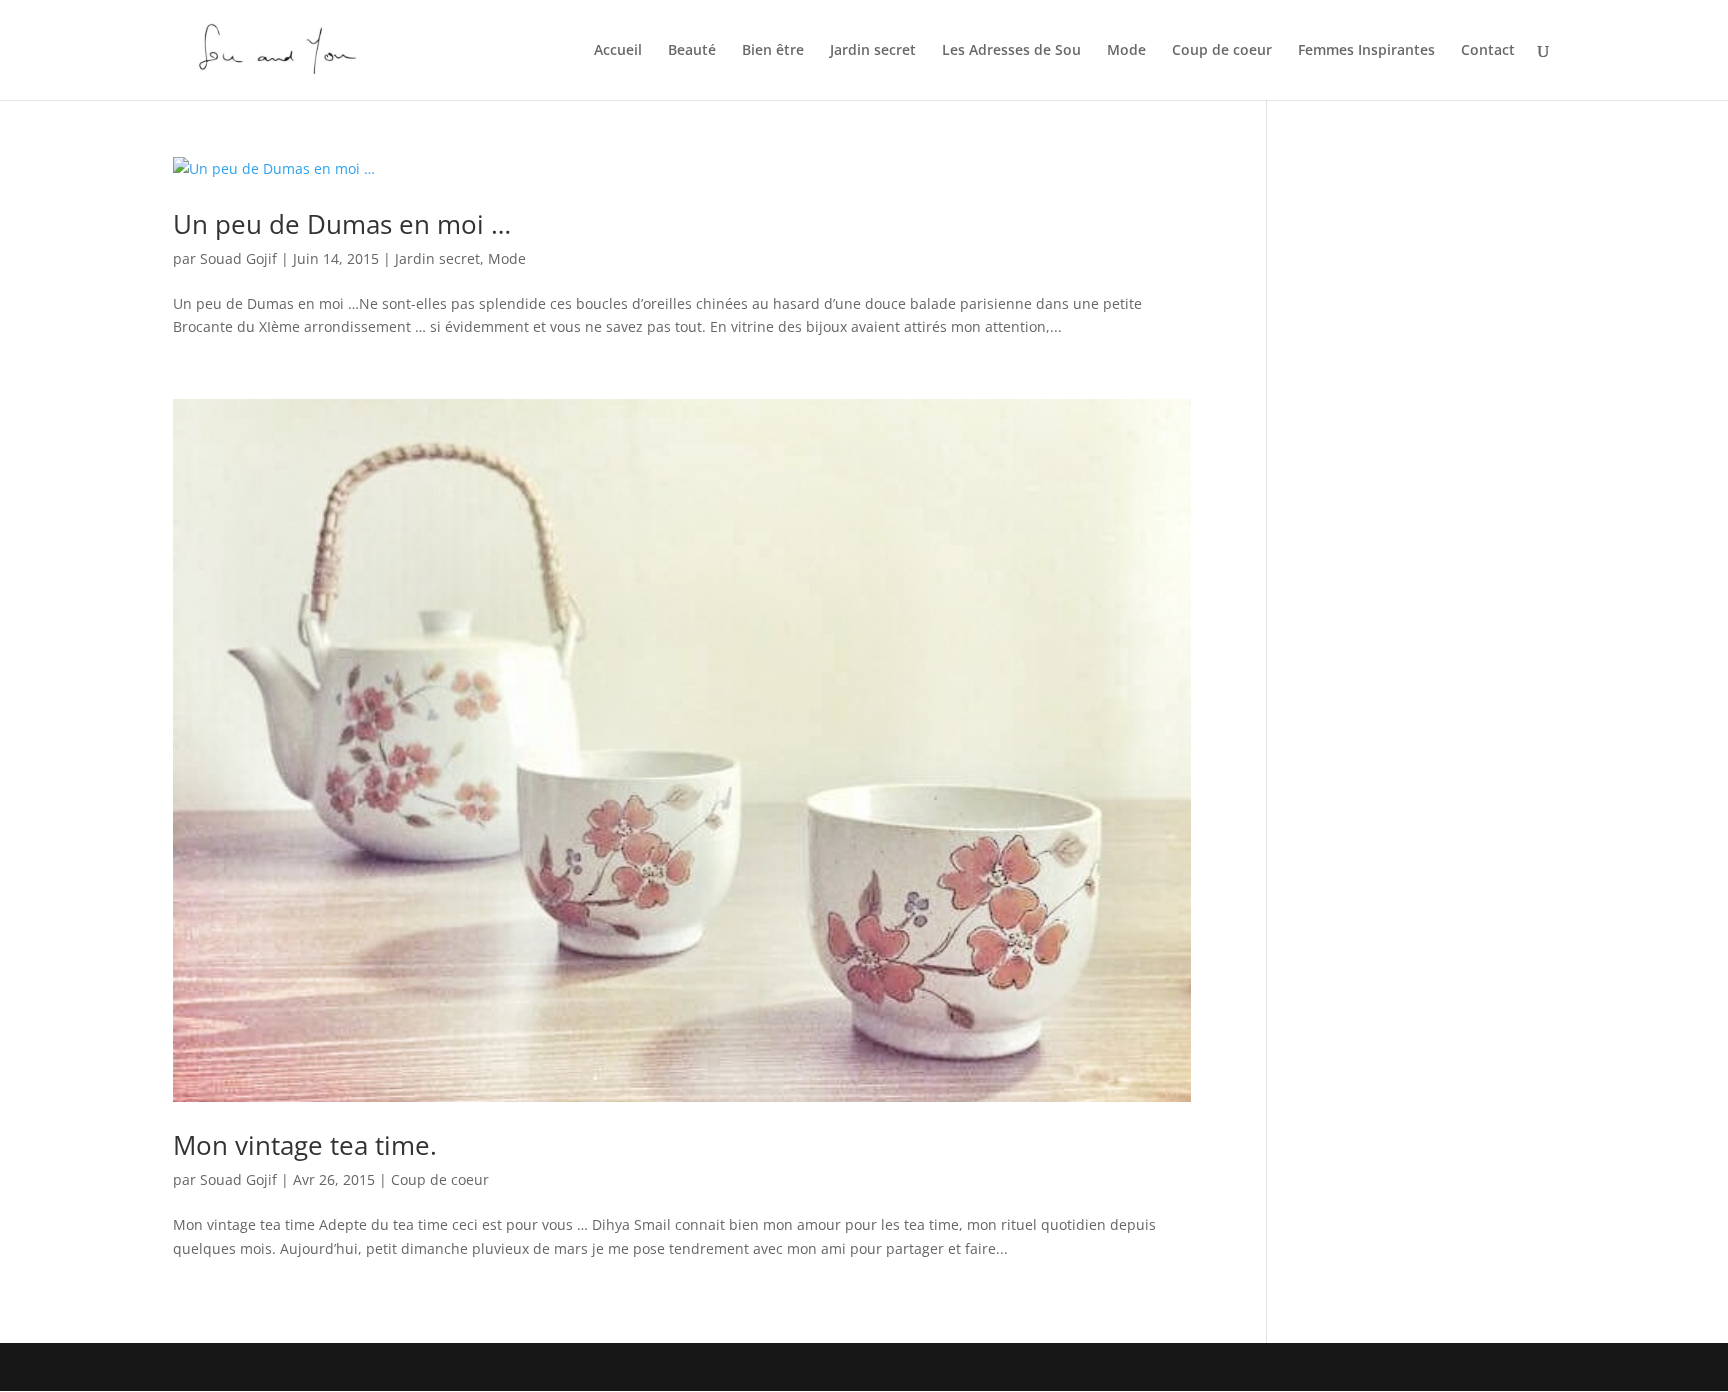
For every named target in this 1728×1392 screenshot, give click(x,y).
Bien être (773, 51)
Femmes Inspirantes (1366, 51)
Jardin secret (873, 51)
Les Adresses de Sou (1011, 51)
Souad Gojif (238, 258)
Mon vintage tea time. (305, 1145)
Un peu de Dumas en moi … (342, 224)
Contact (1488, 51)
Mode (1126, 51)
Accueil (618, 51)
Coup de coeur (1222, 51)
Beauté (692, 51)
